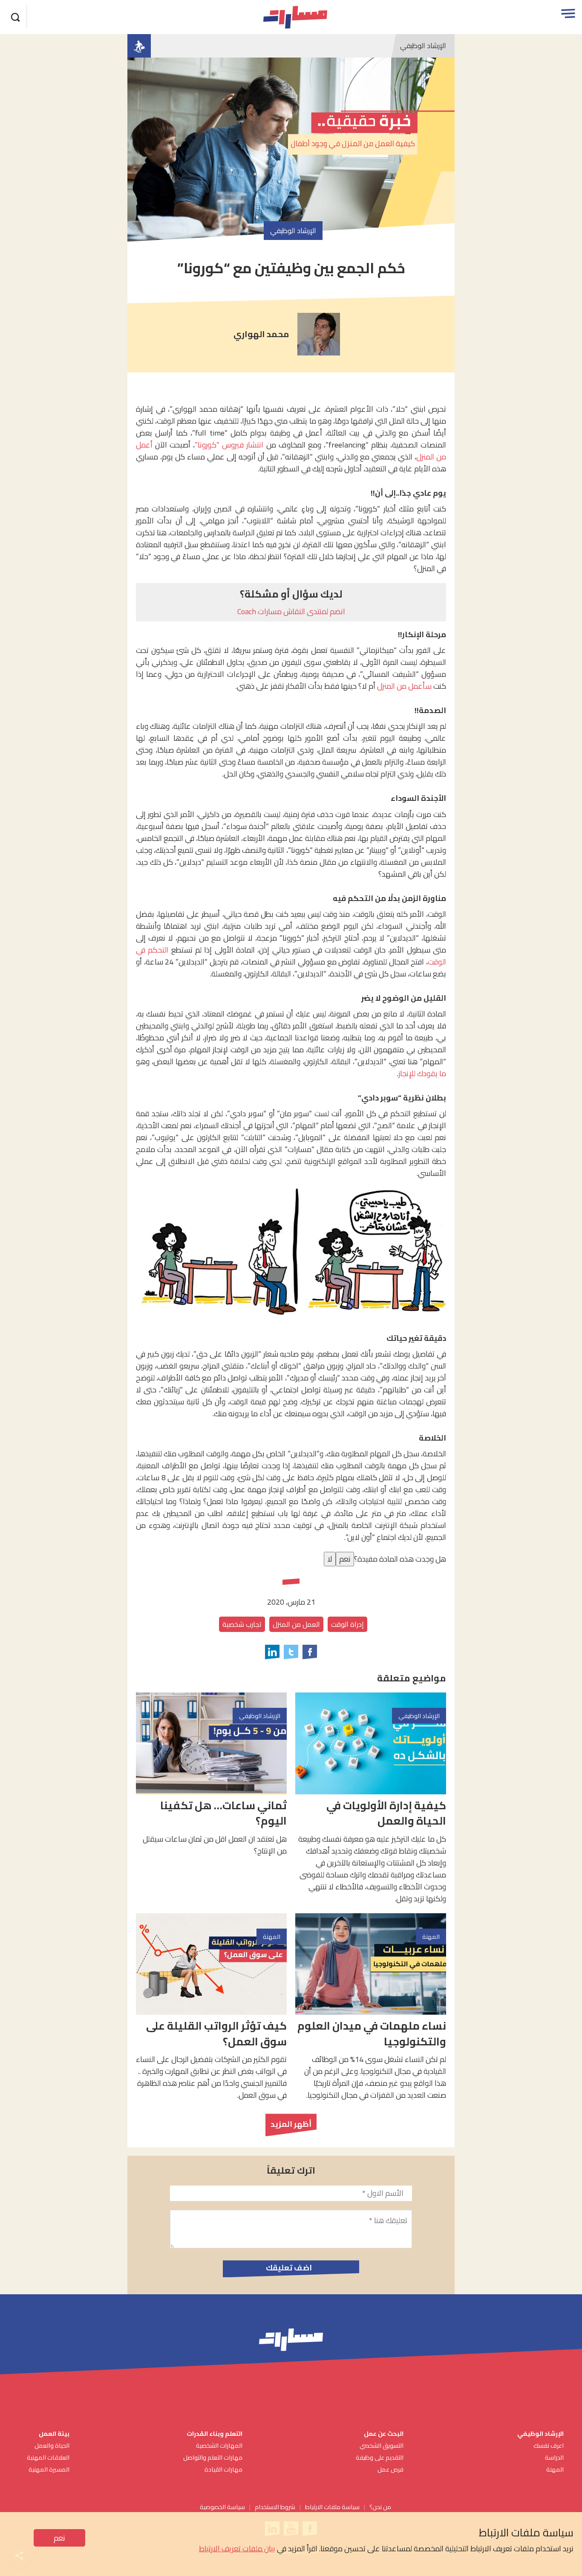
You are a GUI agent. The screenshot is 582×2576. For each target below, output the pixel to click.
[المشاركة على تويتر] (291, 1652)
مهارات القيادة (223, 2469)
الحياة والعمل (52, 2445)
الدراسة (554, 2457)
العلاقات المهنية (48, 2457)
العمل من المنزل (296, 1624)
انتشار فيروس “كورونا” (229, 445)
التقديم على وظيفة (380, 2457)
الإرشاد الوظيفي (423, 46)
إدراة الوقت (347, 1624)
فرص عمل (390, 2469)
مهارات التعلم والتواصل (213, 2457)
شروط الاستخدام (275, 2507)
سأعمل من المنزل (404, 686)
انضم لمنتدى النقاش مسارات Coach (291, 611)
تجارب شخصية (242, 1624)
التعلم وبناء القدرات (215, 2433)
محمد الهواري (261, 334)
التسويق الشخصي (381, 2445)
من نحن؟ (380, 2507)
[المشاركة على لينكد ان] (272, 1652)
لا (330, 1559)
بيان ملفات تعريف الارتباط (237, 2549)
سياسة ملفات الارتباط (332, 2507)
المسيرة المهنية (49, 2469)
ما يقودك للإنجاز (422, 1073)
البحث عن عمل (384, 2433)
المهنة (555, 2469)
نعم (59, 2538)
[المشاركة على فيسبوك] (310, 1652)
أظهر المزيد (291, 2124)
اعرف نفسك (549, 2445)
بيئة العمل (53, 2433)
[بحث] (16, 16)
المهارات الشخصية (219, 2445)
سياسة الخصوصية (222, 2507)
